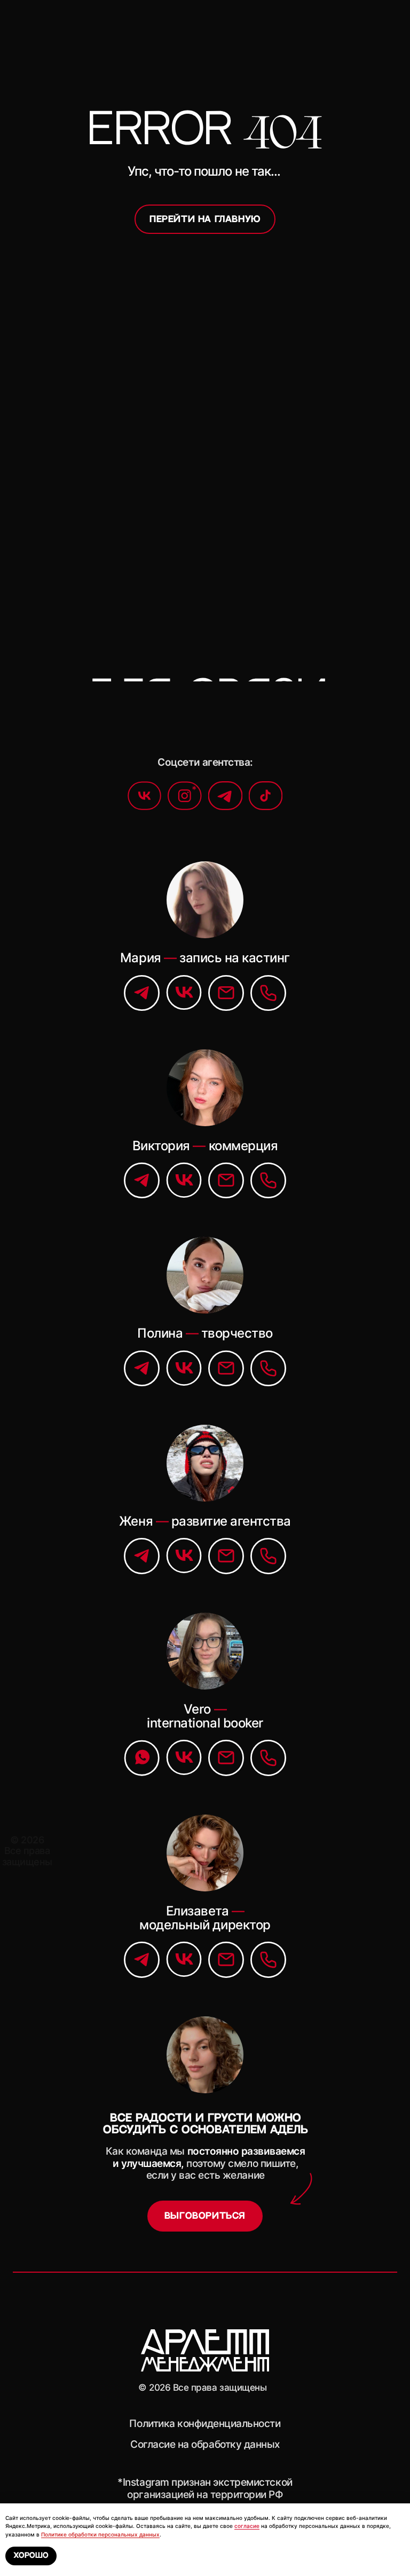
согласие (247, 2526)
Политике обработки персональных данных (100, 2534)
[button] (205, 2216)
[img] (225, 796)
